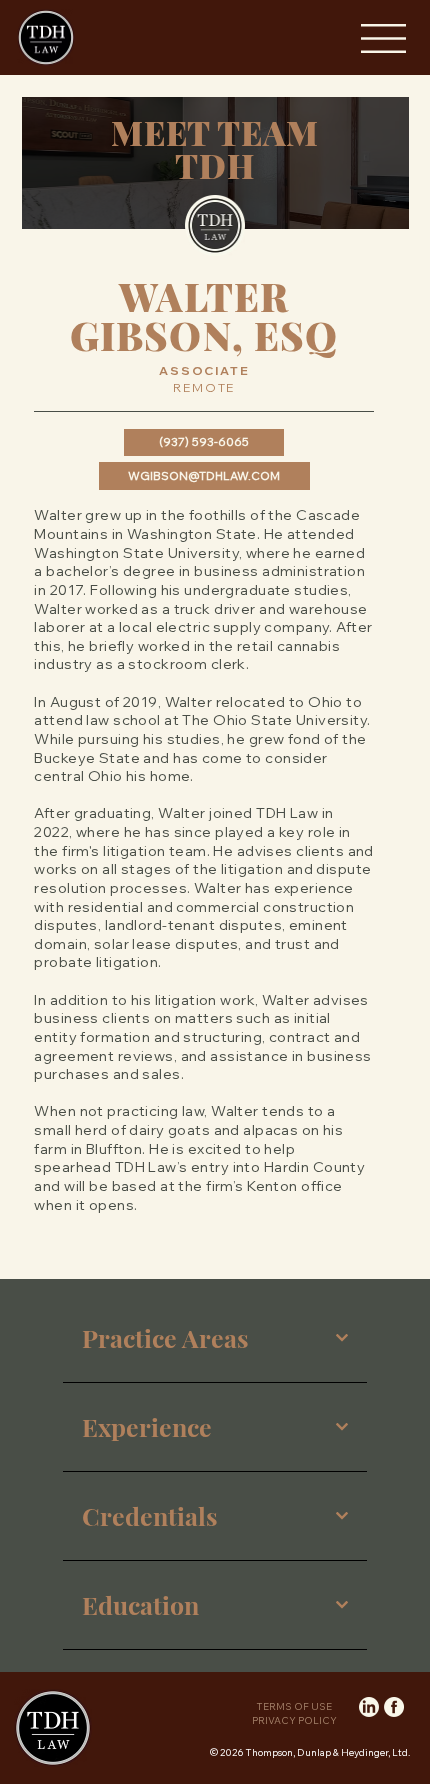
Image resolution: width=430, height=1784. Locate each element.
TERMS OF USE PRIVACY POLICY (294, 1713)
